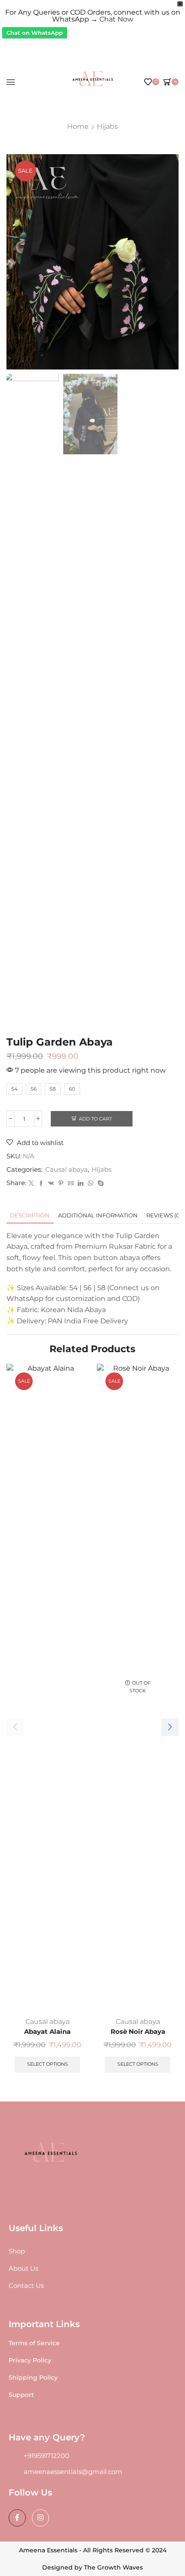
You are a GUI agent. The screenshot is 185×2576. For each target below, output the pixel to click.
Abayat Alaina (47, 2032)
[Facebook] (41, 1183)
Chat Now (116, 19)
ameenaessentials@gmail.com (73, 2472)
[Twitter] (31, 1183)
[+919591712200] (13, 2456)
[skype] (100, 1183)
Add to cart (95, 1119)
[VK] (51, 1183)
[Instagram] (40, 2518)
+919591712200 (46, 2456)
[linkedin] (81, 1183)
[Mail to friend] (71, 1183)
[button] (17, 264)
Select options (48, 2064)
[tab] (30, 1215)
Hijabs (107, 126)
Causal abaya (66, 1170)
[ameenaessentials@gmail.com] (13, 2472)
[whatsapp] (91, 1183)
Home (78, 126)
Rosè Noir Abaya (138, 2032)
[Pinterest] (61, 1183)
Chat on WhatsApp (35, 33)
